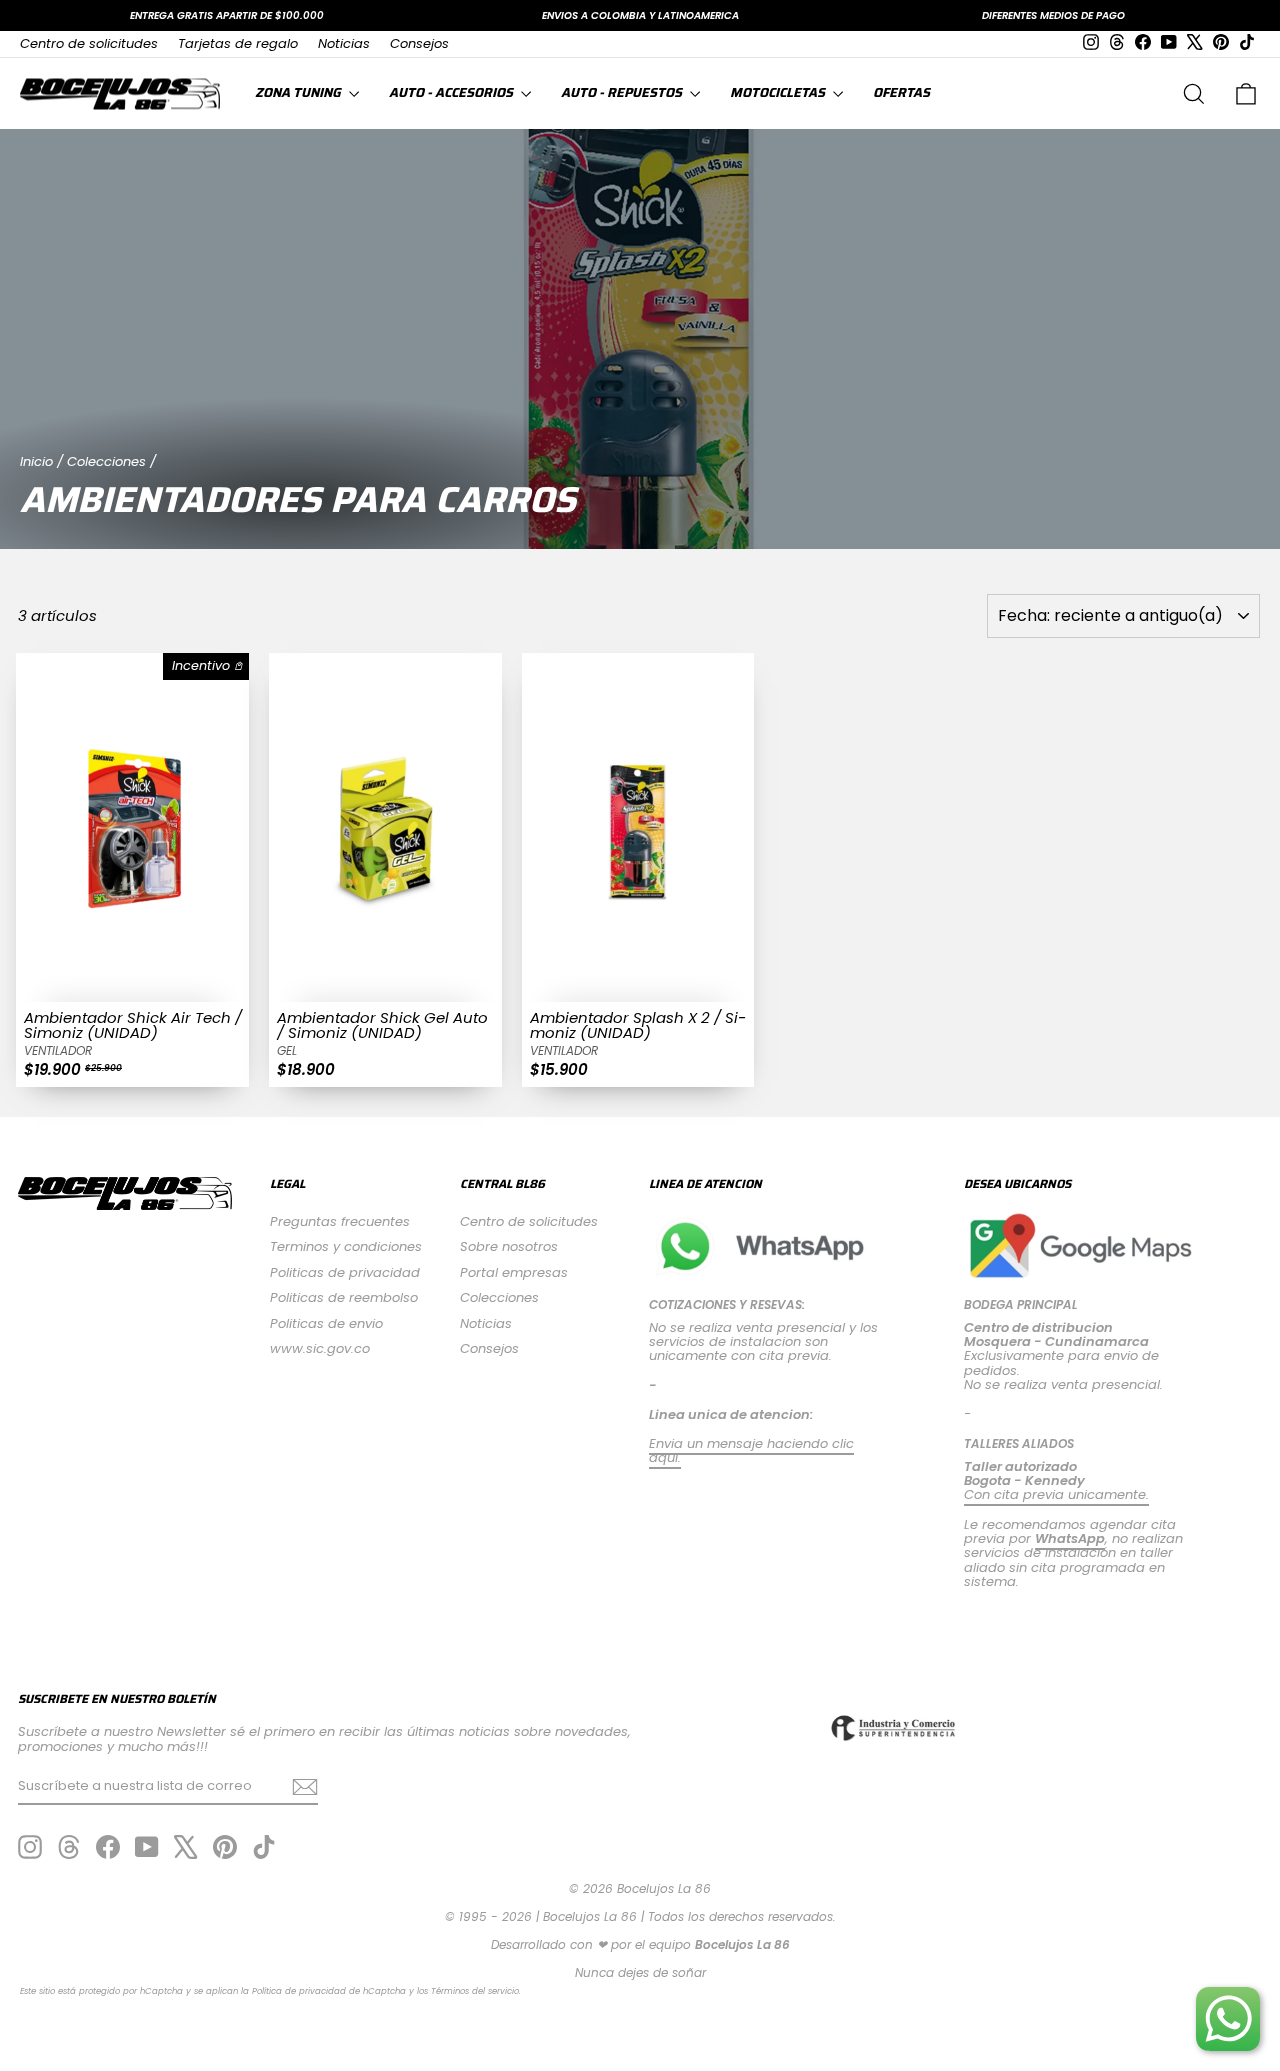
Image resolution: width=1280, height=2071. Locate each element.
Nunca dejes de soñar (640, 1972)
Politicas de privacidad (345, 1272)
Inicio (36, 461)
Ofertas (901, 92)
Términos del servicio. (476, 1991)
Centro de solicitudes (89, 43)
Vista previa (132, 981)
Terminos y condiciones (346, 1246)
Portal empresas (514, 1272)
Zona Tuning (299, 92)
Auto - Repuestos (623, 92)
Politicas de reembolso (344, 1297)
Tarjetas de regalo (238, 43)
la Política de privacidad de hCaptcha (325, 1991)
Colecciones (106, 461)
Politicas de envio (326, 1323)
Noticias (344, 43)
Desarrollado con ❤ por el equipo (640, 1944)
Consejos (419, 43)
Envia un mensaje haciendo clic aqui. (751, 1450)
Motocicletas (779, 92)
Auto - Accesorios (452, 92)
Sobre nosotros (509, 1246)
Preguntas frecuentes (340, 1221)
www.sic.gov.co (320, 1348)
